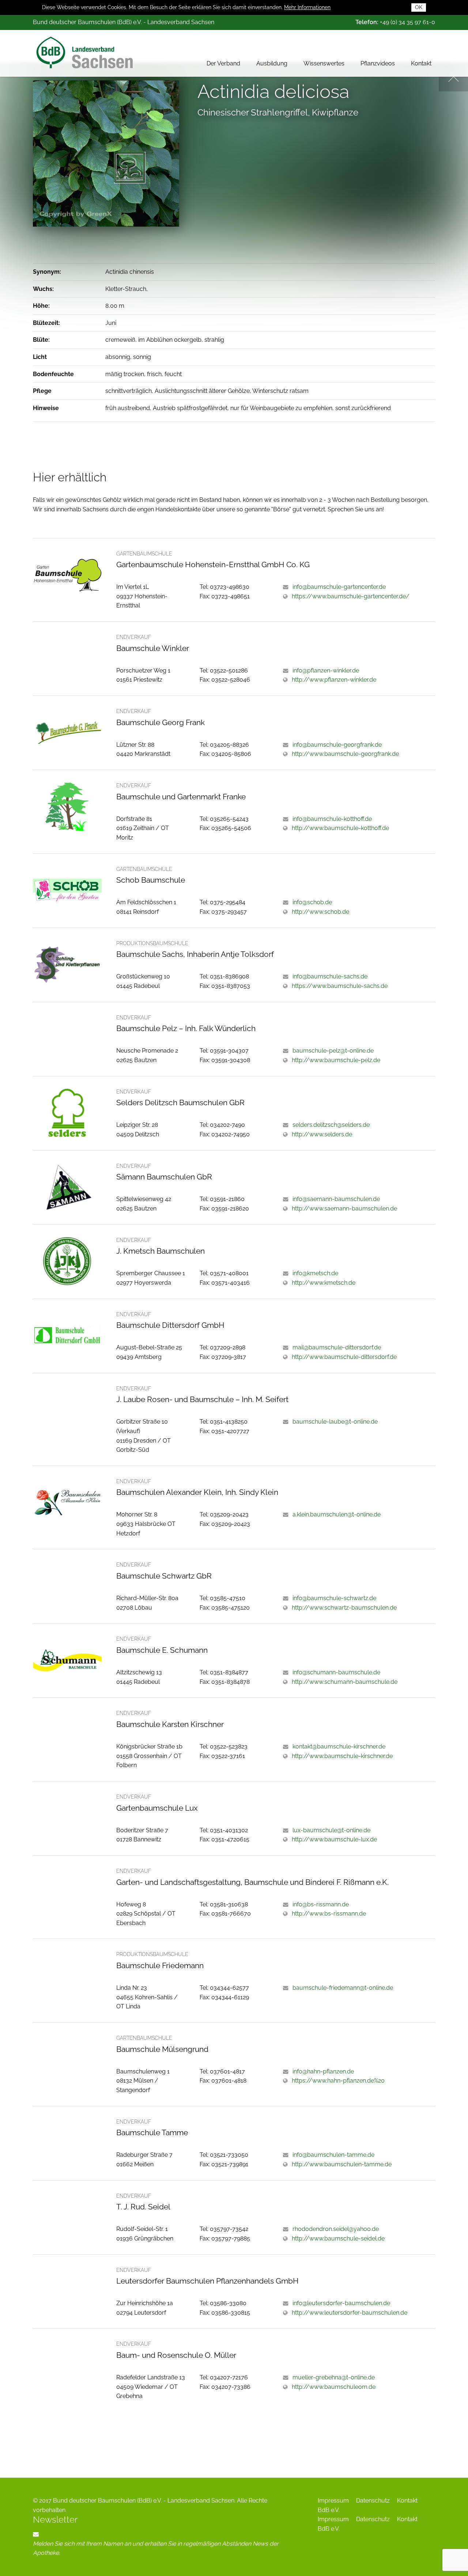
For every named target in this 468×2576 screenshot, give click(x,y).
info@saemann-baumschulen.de (336, 1199)
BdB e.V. (329, 2510)
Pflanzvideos (378, 63)
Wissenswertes (324, 63)
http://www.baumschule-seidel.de (338, 2238)
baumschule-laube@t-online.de (335, 1422)
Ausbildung (272, 63)
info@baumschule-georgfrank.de (337, 745)
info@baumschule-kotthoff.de (332, 819)
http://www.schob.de (320, 912)
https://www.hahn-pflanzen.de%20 (338, 2081)
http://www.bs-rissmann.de (329, 1914)
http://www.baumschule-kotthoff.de (340, 828)
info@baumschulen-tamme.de (333, 2155)
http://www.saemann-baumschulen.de (344, 1209)
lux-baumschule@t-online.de (331, 1830)
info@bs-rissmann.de (321, 1904)
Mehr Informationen (307, 7)
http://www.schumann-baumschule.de (345, 1682)
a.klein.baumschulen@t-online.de (337, 1514)
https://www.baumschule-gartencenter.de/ (351, 596)
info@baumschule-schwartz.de (334, 1598)
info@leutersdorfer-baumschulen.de (341, 2303)
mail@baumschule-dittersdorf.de (337, 1347)
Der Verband (223, 63)
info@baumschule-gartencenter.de (339, 587)
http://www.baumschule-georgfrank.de (345, 754)
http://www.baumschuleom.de (334, 2387)
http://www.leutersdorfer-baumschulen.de (350, 2313)
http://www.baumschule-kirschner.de (342, 1756)
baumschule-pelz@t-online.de (333, 1051)
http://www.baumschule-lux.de (334, 1839)
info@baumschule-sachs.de (330, 976)
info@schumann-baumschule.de (336, 1672)
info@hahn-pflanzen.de (323, 2071)
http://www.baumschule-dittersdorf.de (344, 1357)
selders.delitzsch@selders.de (331, 1125)
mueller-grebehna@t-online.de (334, 2377)
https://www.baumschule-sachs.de (340, 986)
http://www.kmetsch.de (324, 1283)
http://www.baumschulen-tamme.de (342, 2164)
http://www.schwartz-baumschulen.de (344, 1608)
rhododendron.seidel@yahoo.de (336, 2229)
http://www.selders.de (322, 1134)
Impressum (333, 2501)
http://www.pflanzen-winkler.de (334, 680)
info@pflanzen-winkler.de (326, 670)
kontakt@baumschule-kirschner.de (339, 1747)
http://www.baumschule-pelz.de (336, 1060)
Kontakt (421, 63)
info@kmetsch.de (315, 1273)
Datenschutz (373, 2501)
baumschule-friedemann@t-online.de (343, 1988)
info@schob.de (312, 902)
